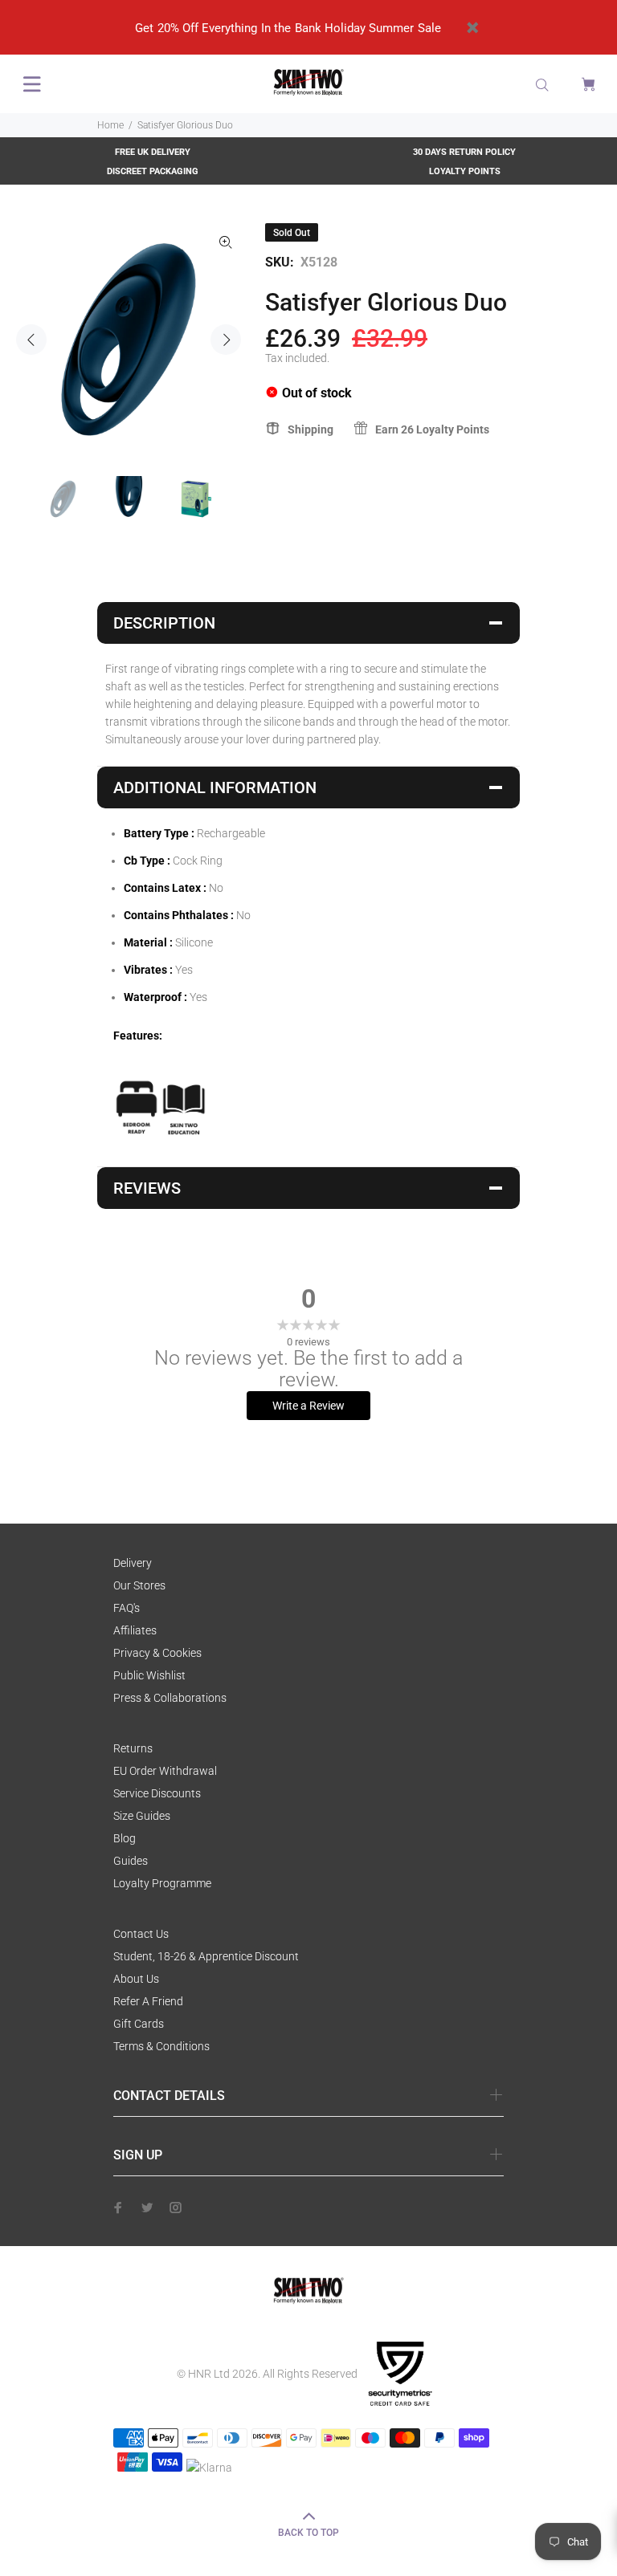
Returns (133, 1748)
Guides (131, 1861)
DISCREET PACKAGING (153, 171)
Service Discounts (157, 1793)
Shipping (311, 429)
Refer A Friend (148, 2001)
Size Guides (142, 1816)
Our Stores (139, 1585)
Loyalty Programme (162, 1883)
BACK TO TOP (308, 2533)
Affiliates (135, 1630)
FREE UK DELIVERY (153, 152)
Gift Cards (139, 2024)
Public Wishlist (149, 1675)
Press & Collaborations (170, 1698)
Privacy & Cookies (157, 1653)
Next (226, 340)
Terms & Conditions (161, 2046)
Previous (31, 340)
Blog (125, 1838)
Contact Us (141, 1934)
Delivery (133, 1563)
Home (110, 125)
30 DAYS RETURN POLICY (464, 152)
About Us (136, 1979)
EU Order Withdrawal (165, 1771)
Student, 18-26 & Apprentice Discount (206, 1956)
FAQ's (127, 1608)
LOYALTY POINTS (465, 171)
